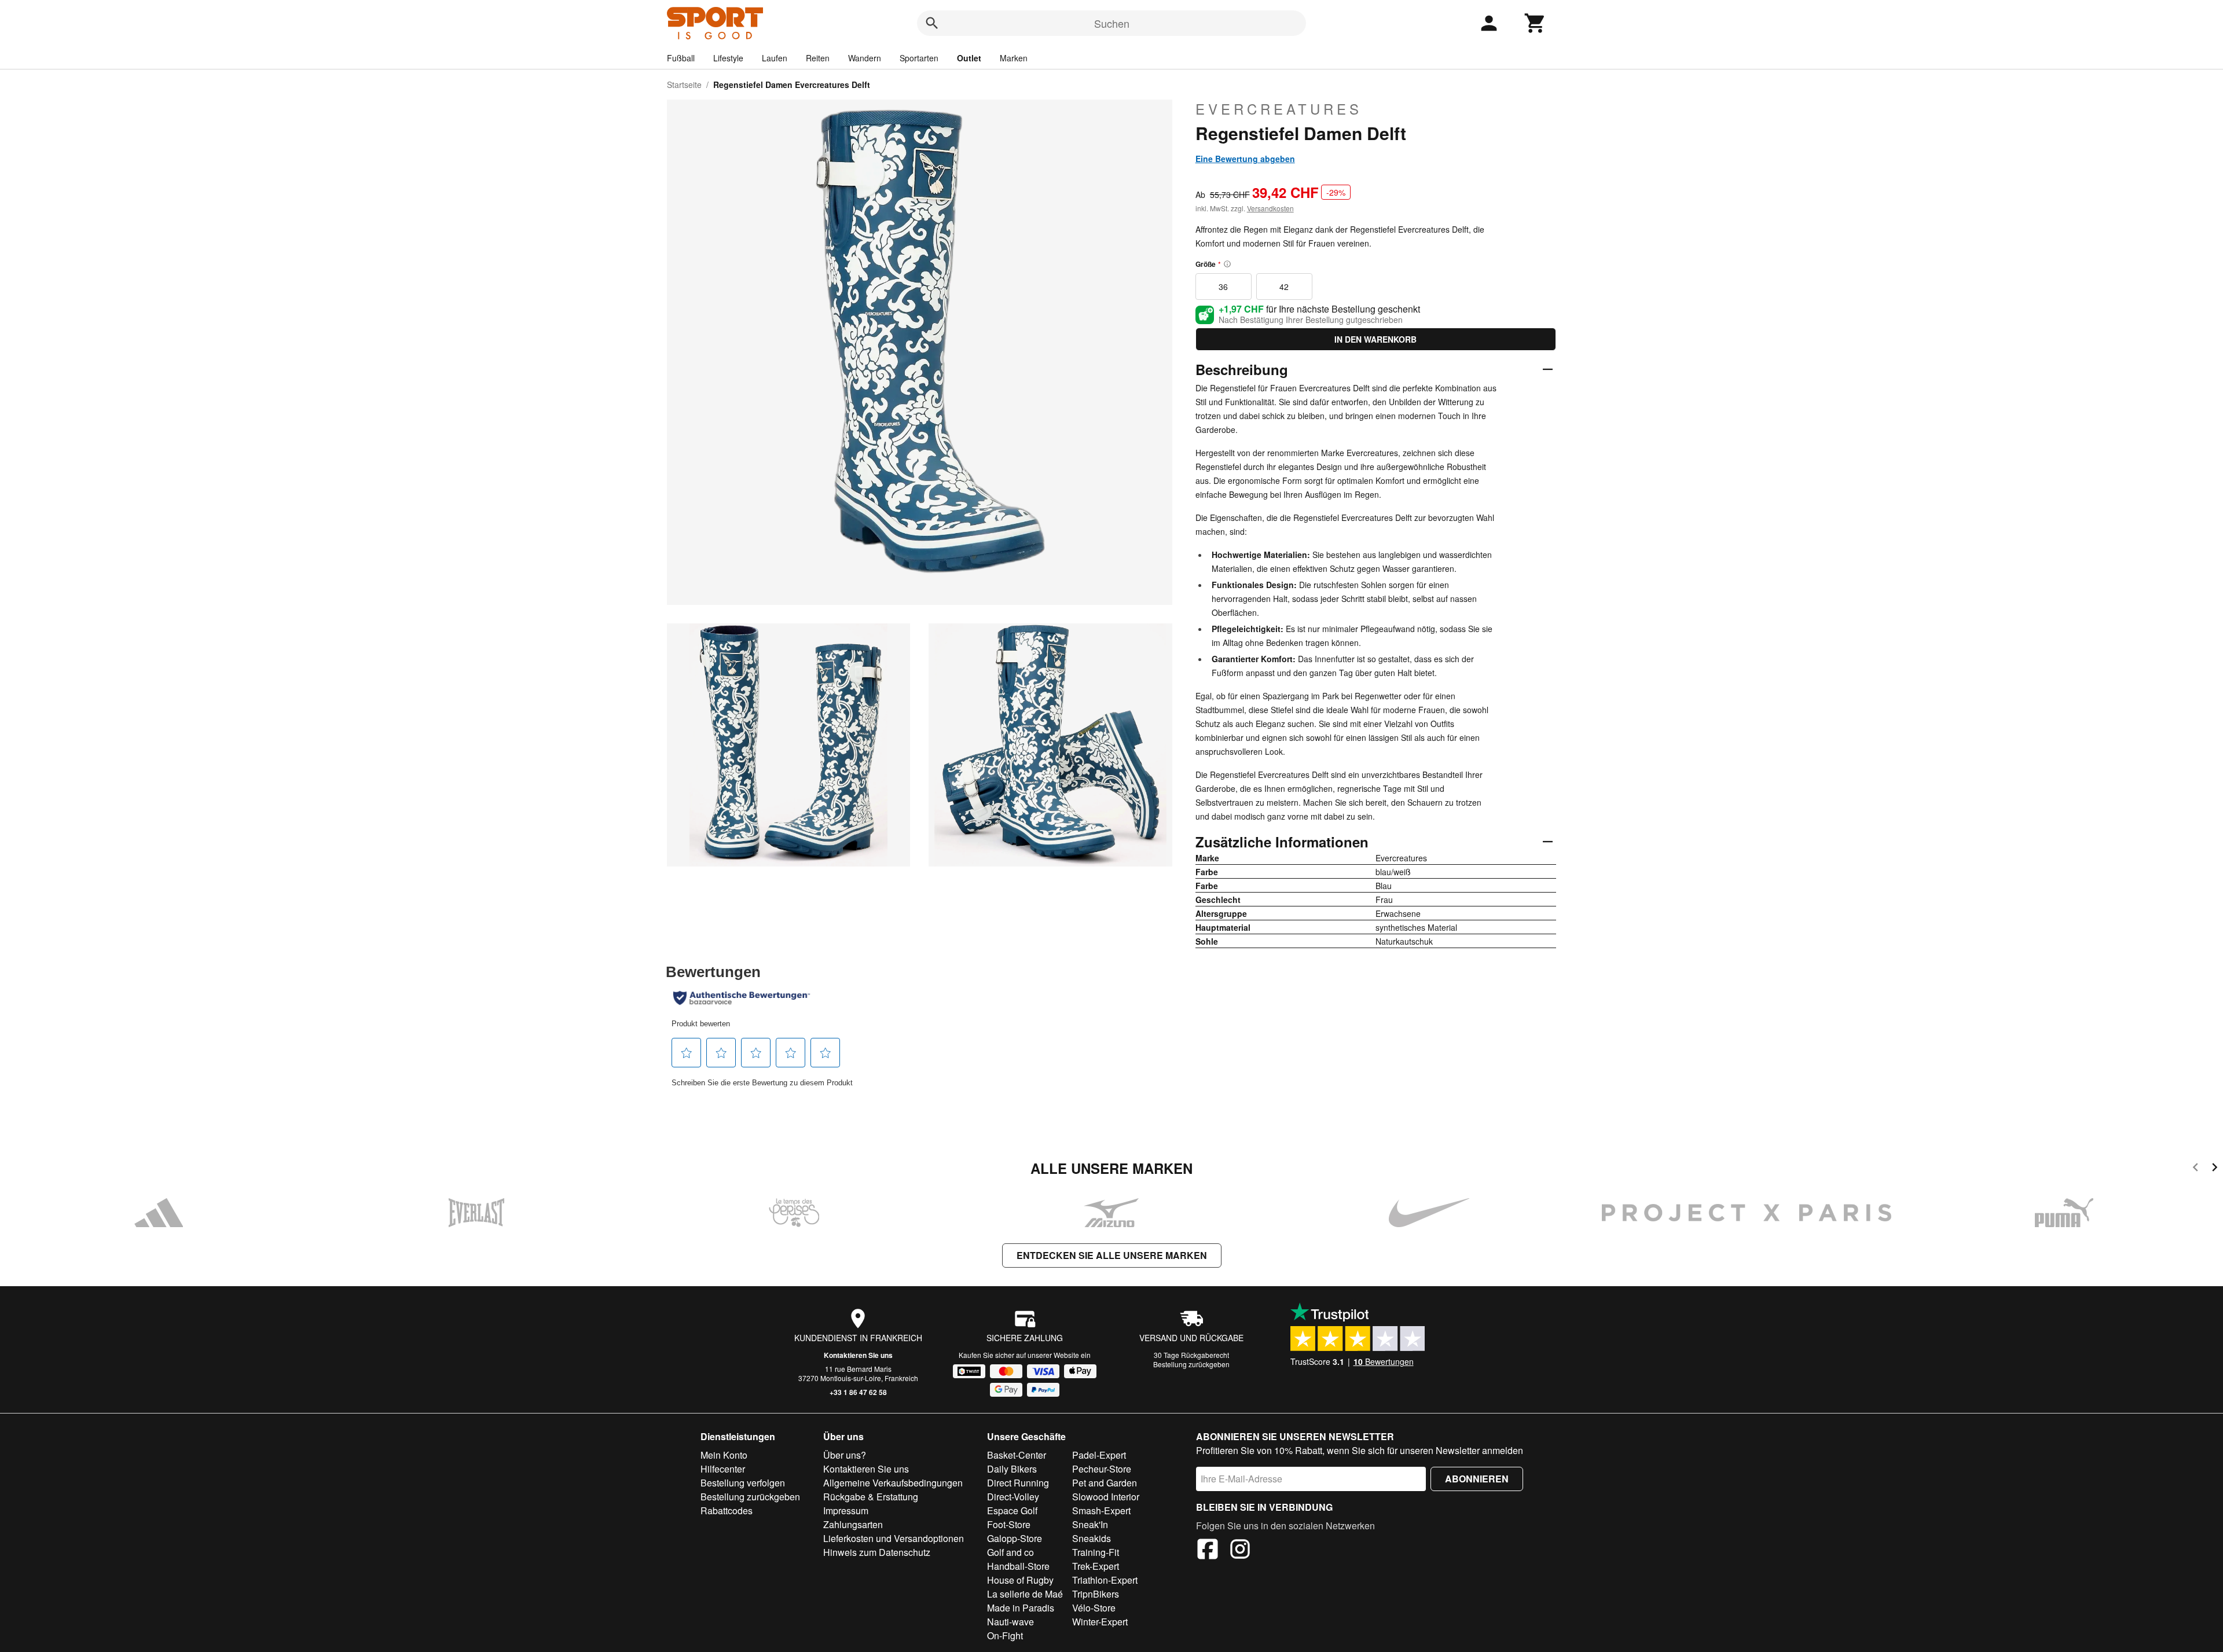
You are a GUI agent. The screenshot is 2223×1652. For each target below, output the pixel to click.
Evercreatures (1279, 109)
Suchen (1112, 23)
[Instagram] (1240, 1551)
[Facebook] (1208, 1551)
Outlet (969, 58)
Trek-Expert (1096, 1566)
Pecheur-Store (1102, 1469)
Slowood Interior (1106, 1497)
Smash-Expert (1101, 1510)
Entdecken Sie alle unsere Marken (1112, 1255)
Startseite (684, 85)
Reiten (818, 58)
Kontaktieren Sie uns (858, 1355)
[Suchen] (932, 23)
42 (1284, 287)
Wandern (865, 58)
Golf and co (1010, 1552)
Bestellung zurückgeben (1191, 1364)
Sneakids (1092, 1538)
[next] (2215, 1169)
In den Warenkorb (1375, 339)
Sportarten (919, 58)
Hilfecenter (723, 1469)
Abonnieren (1477, 1479)
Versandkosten (1270, 208)
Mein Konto (724, 1455)
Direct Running (1018, 1483)
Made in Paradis (1021, 1608)
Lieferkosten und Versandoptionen (894, 1538)
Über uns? (845, 1455)
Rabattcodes (727, 1510)
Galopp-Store (1015, 1538)
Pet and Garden (1105, 1483)
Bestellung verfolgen (743, 1483)
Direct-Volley (1013, 1497)
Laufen (775, 58)
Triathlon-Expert (1105, 1580)
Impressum (846, 1510)
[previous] (2196, 1169)
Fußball (681, 58)
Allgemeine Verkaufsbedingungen (893, 1483)
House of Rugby (1020, 1580)
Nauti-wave (1010, 1622)
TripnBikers (1096, 1594)
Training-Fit (1096, 1552)
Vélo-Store (1094, 1608)
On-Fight (1005, 1636)
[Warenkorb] (1535, 23)
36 (1223, 287)
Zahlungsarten (853, 1524)
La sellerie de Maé (1025, 1594)
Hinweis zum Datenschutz (877, 1552)
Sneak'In (1090, 1524)
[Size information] (1227, 264)
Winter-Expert (1100, 1622)
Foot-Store (1009, 1524)
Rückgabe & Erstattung (871, 1497)
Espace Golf (1012, 1510)
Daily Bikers (1012, 1469)
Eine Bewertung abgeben (1245, 159)
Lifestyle (728, 58)
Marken (1014, 58)
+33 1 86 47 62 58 (858, 1392)
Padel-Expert (1099, 1455)
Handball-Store (1018, 1566)
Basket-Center (1017, 1455)
